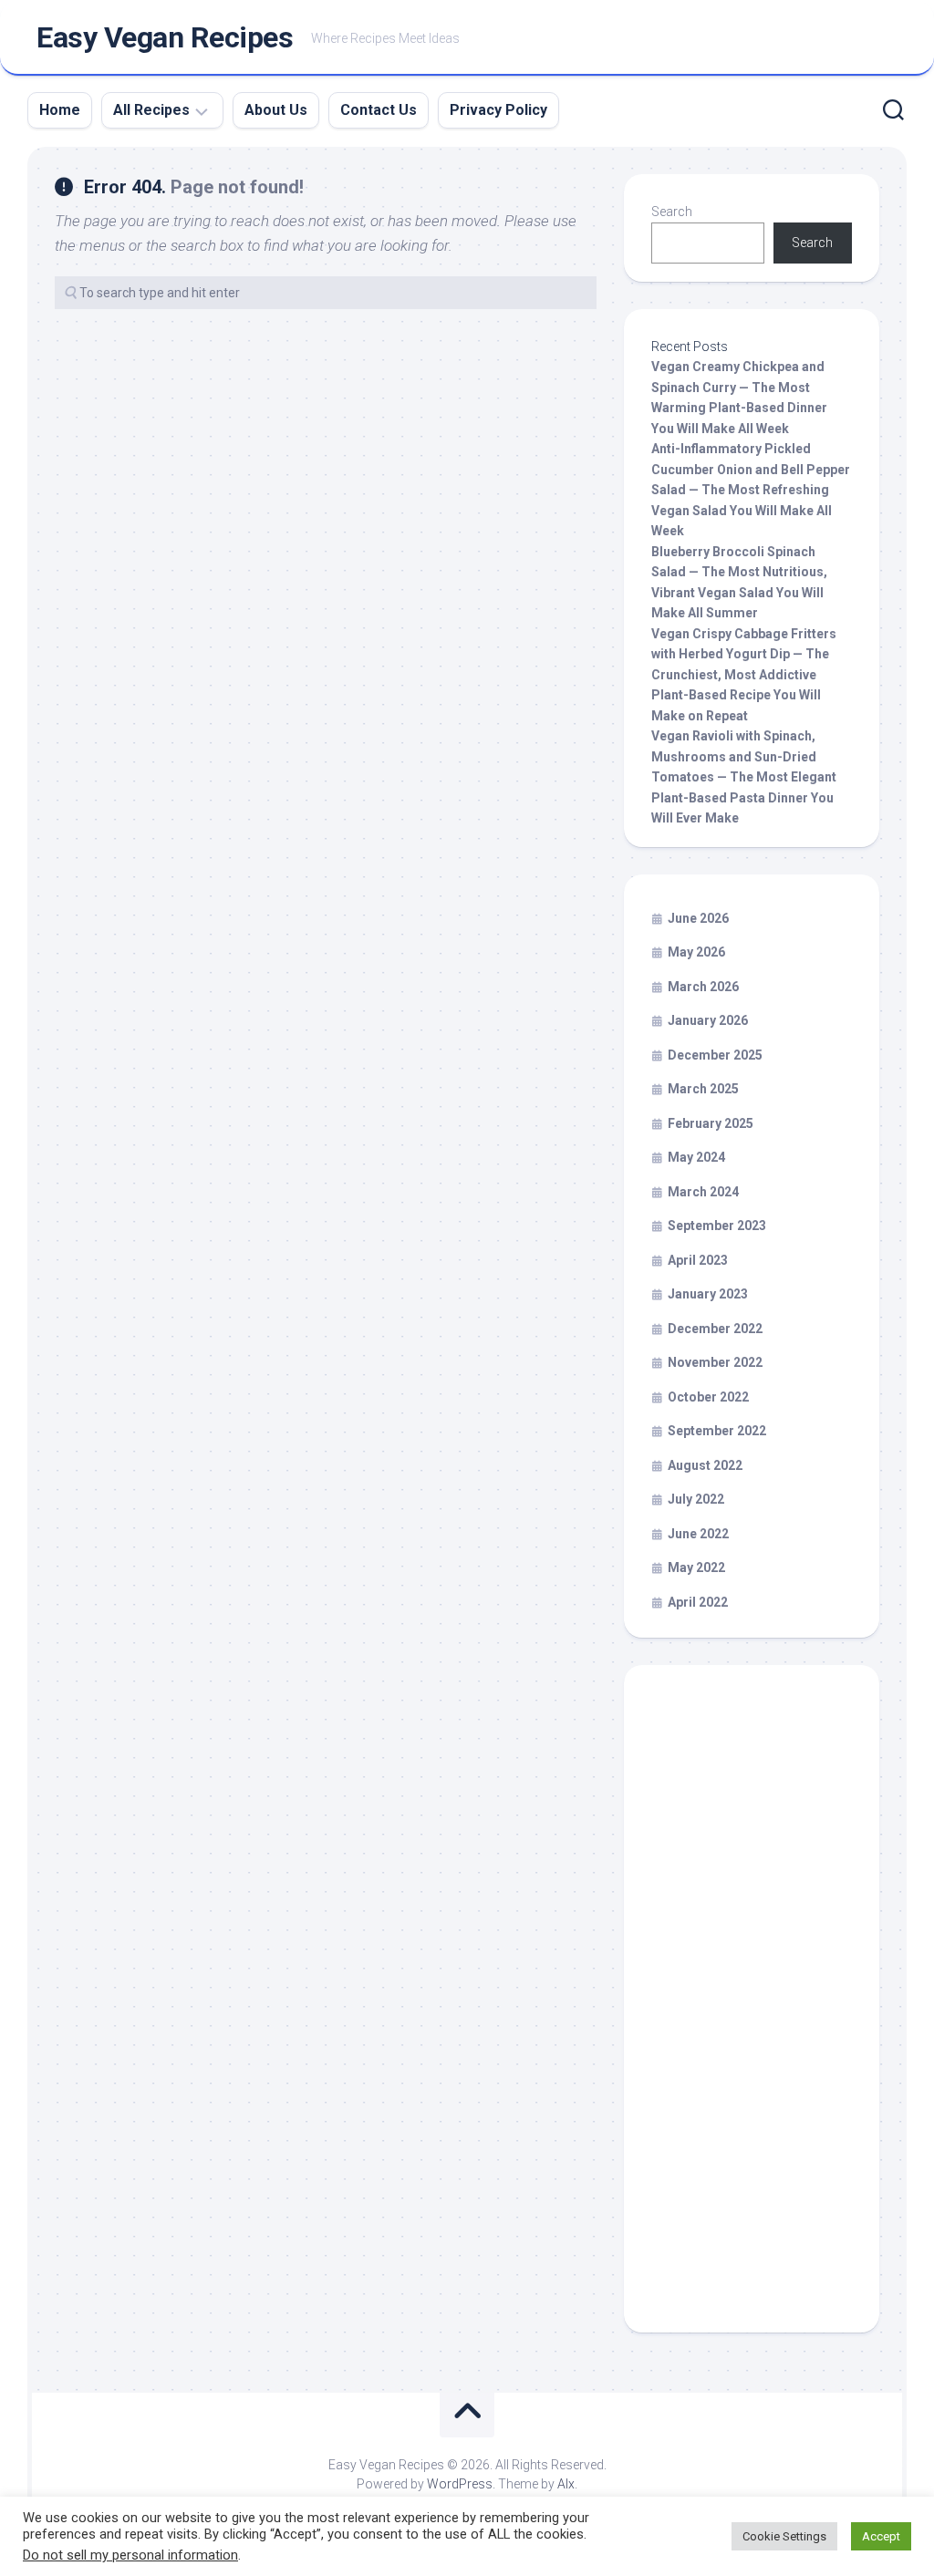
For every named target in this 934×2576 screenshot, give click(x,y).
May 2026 (696, 952)
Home (60, 110)
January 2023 (708, 1294)
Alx (566, 2484)
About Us (276, 110)
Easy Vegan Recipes (165, 37)
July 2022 (696, 1499)
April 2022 (698, 1602)
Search (672, 212)
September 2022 (717, 1431)
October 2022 (708, 1397)
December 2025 (715, 1055)
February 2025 (711, 1123)
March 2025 (703, 1089)
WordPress (460, 2484)
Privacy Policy (498, 110)
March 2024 (703, 1192)
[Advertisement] (752, 2007)
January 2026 (708, 1020)
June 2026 (698, 918)
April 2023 (698, 1260)
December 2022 (715, 1329)
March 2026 (703, 987)
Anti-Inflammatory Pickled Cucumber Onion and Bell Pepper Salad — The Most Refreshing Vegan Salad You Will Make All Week (751, 490)
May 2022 (696, 1567)
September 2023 (717, 1226)
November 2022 (715, 1362)
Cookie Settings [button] (784, 2536)
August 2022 (705, 1465)
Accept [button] (881, 2536)
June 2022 (698, 1534)
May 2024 (696, 1157)
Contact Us (379, 110)
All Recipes (151, 110)
